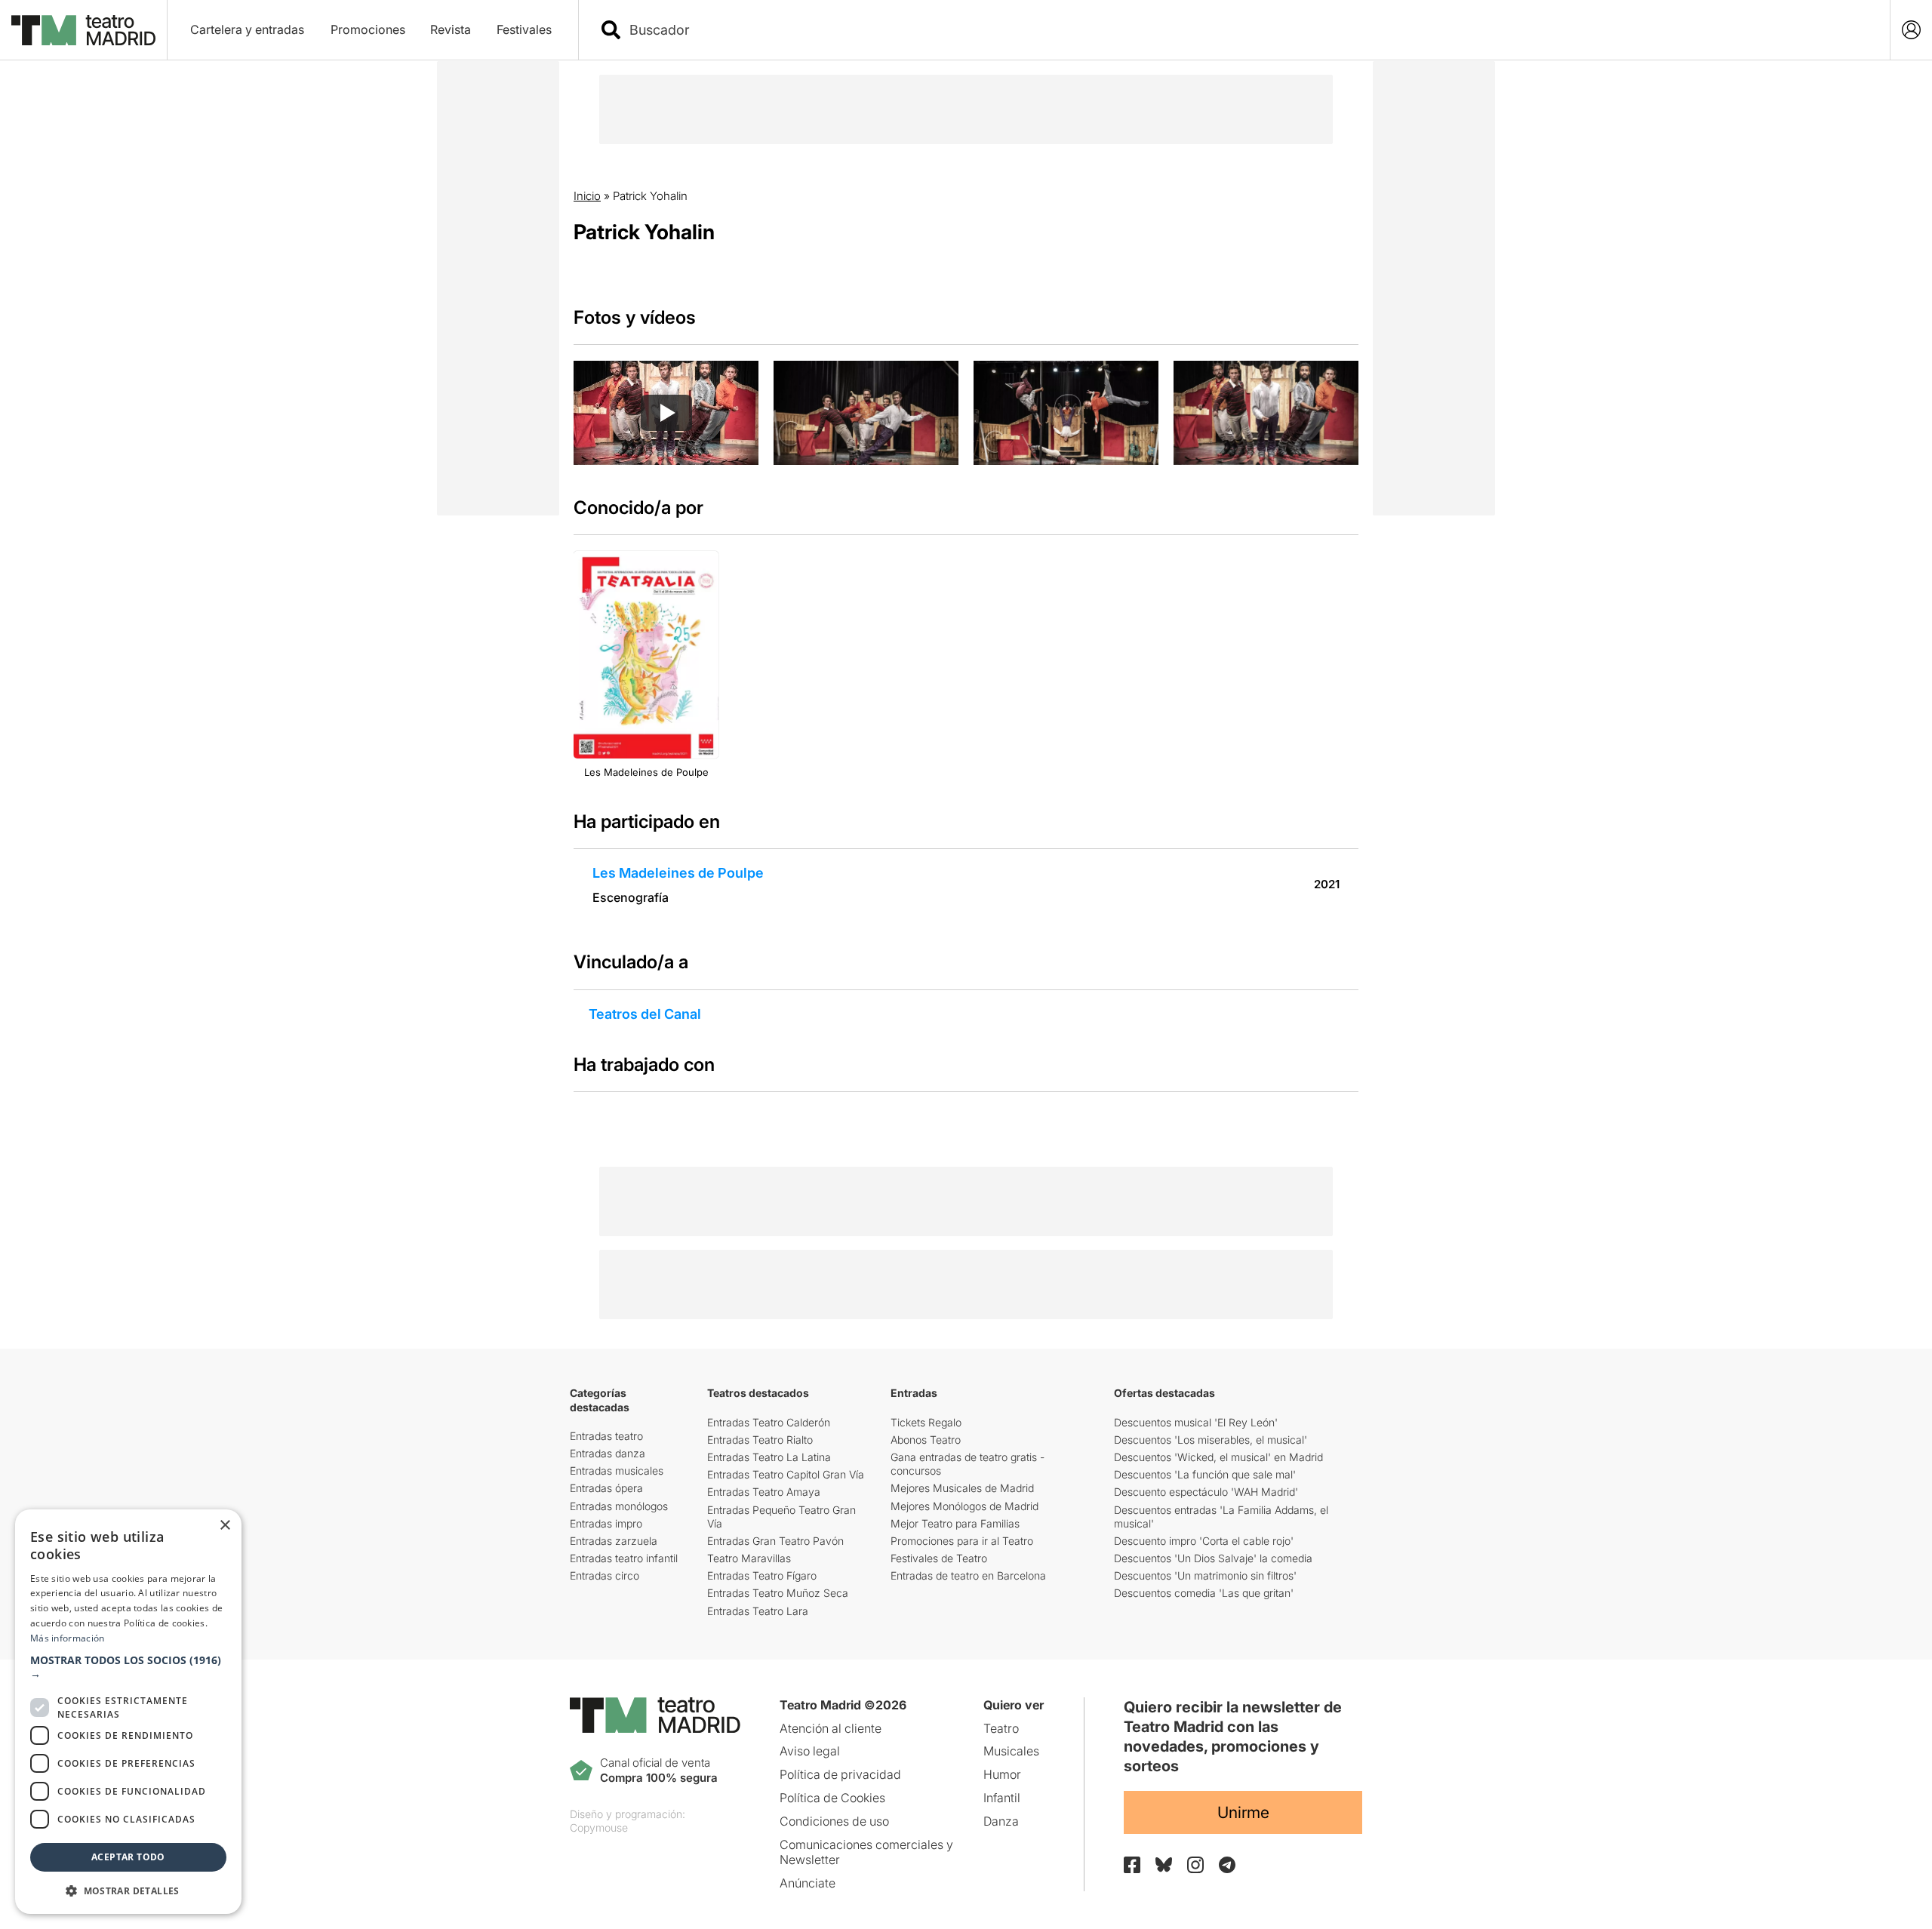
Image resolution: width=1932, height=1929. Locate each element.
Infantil (1002, 1798)
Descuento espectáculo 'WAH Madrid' (1206, 1492)
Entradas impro (606, 1523)
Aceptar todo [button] (128, 1857)
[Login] (1911, 30)
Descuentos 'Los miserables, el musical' (1211, 1440)
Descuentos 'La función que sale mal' (1205, 1474)
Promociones (368, 29)
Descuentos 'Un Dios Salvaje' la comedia (1213, 1558)
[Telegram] (1227, 1865)
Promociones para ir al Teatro (962, 1541)
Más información (68, 1638)
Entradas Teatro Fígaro (762, 1575)
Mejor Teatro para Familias (955, 1523)
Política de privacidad (840, 1774)
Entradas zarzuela (614, 1541)
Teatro (1001, 1728)
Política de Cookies (832, 1798)
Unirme (1243, 1812)
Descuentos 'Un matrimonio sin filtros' (1205, 1575)
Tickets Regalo (926, 1422)
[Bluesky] (1164, 1864)
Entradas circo (605, 1575)
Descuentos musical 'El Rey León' (1196, 1422)
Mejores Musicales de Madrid (962, 1488)
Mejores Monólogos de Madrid (964, 1506)
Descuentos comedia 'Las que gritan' (1204, 1593)
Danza (1001, 1821)
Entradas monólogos (619, 1506)
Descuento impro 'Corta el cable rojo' (1204, 1541)
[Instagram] (1195, 1865)
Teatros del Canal (645, 1014)
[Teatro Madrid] (83, 30)
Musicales (1011, 1751)
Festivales (524, 29)
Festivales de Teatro (939, 1558)
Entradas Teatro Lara (758, 1611)
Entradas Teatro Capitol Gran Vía (786, 1474)
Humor (1002, 1774)
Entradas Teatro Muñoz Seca (778, 1593)
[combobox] (1247, 30)
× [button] (225, 1526)
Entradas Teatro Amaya (764, 1492)
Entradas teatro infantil (624, 1558)
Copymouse (599, 1827)
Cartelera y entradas (247, 29)
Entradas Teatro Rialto (760, 1440)
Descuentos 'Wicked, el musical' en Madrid (1218, 1457)
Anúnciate (808, 1883)
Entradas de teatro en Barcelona (968, 1575)
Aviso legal (810, 1751)
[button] (128, 1667)
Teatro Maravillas (749, 1558)
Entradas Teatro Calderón (769, 1422)
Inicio (587, 196)
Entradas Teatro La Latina (769, 1457)
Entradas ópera (606, 1488)
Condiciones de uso (834, 1821)
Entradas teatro (606, 1436)
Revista (451, 29)
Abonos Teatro (926, 1440)
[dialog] (128, 1712)
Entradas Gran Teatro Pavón (775, 1541)
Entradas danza (608, 1453)
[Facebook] (1132, 1865)
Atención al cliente (831, 1728)
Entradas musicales (617, 1471)
